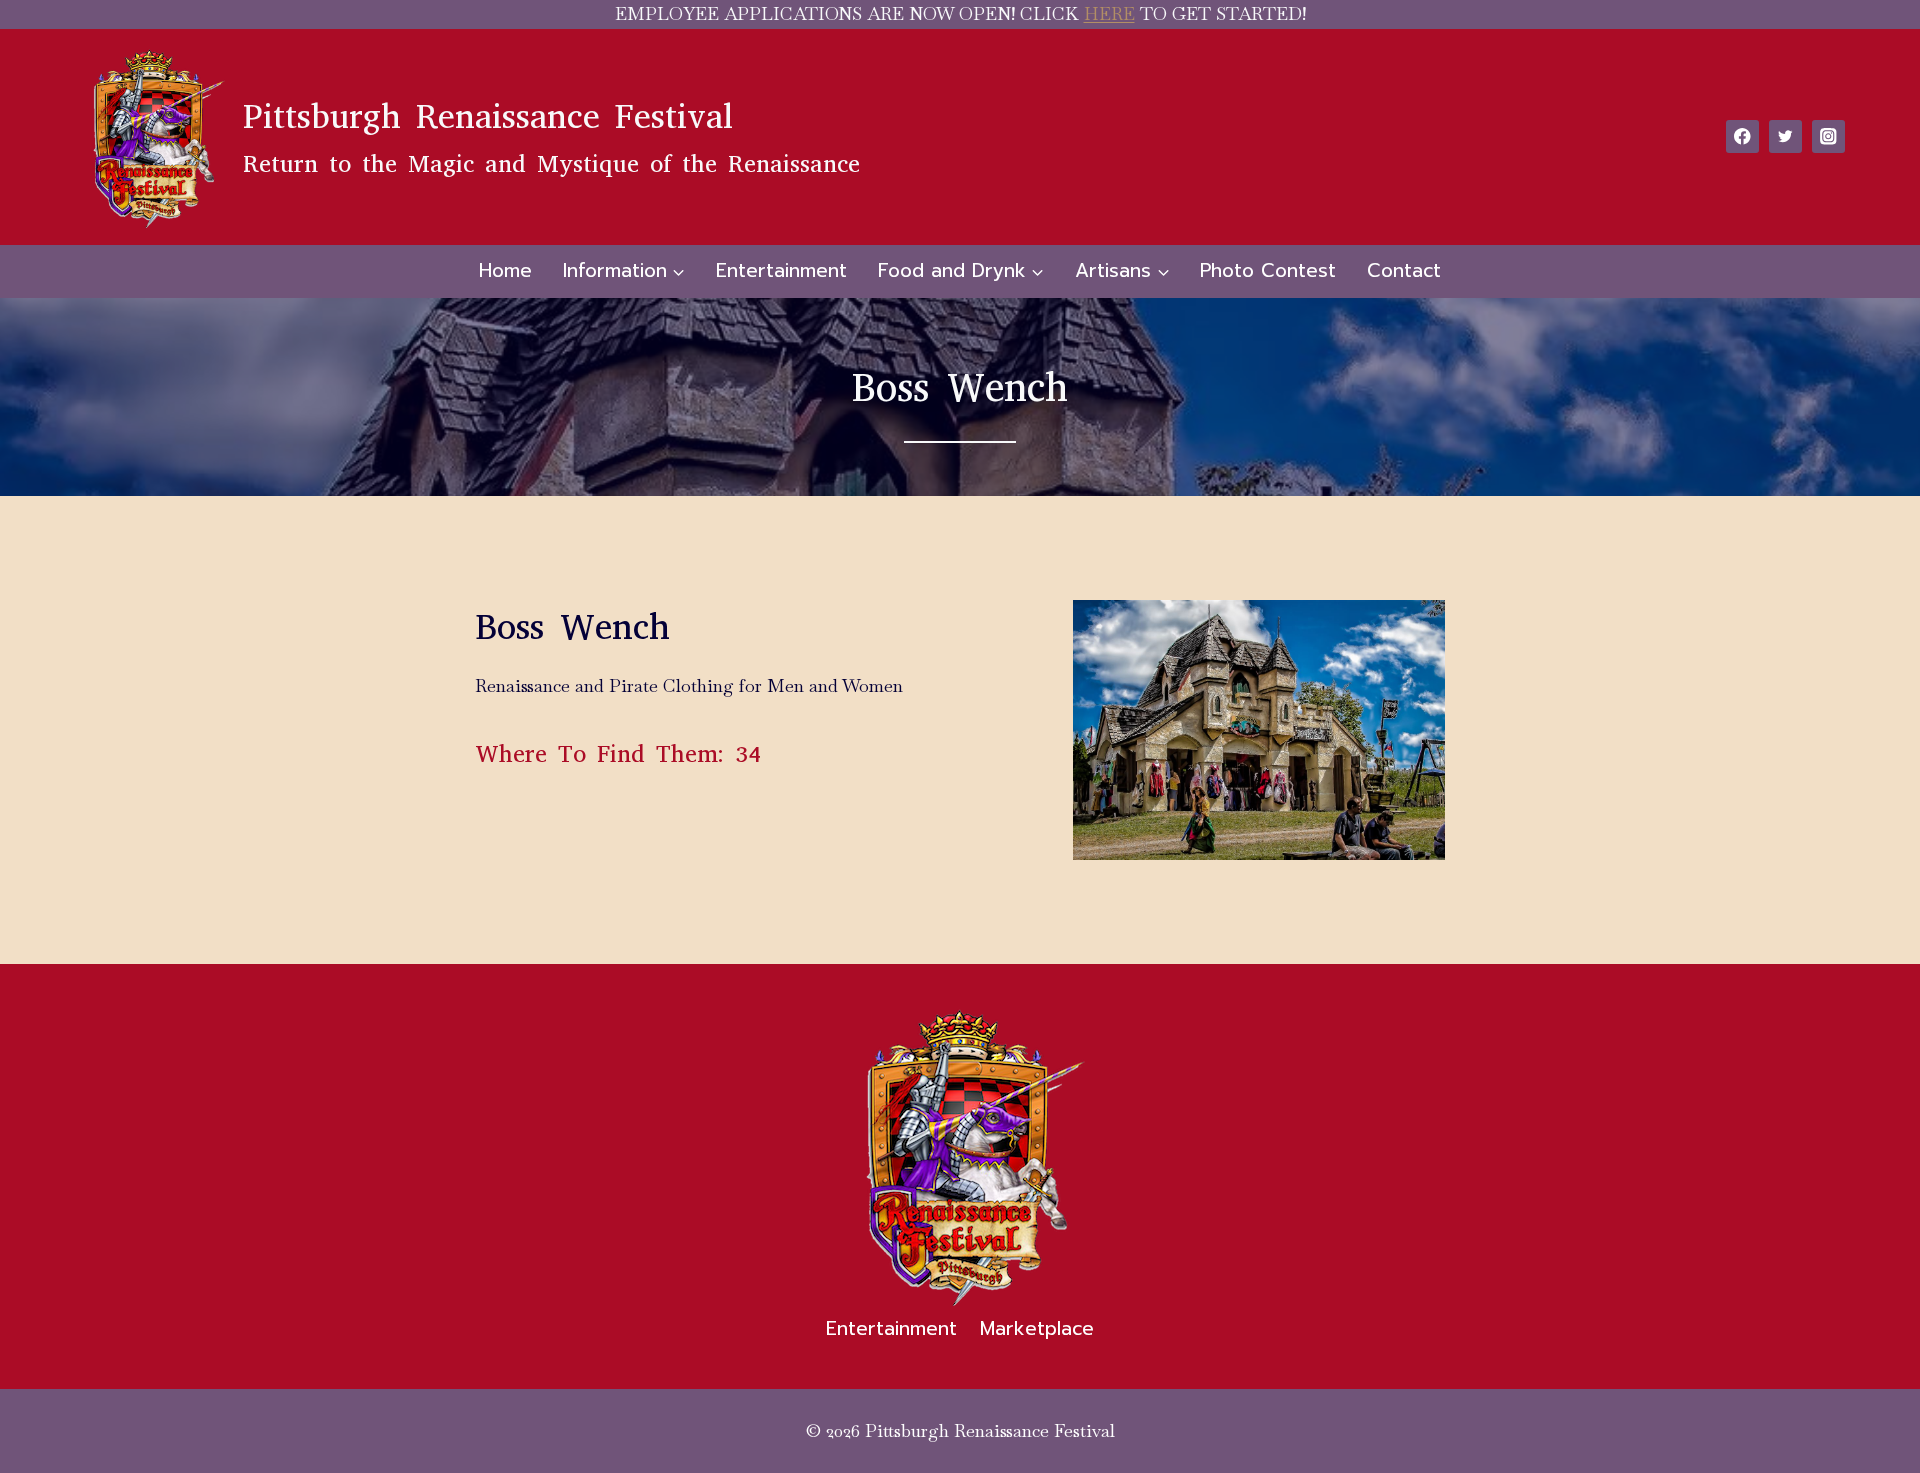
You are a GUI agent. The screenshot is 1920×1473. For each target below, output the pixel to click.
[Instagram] (1828, 136)
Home (505, 270)
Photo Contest (1268, 270)
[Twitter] (1785, 136)
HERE (1109, 13)
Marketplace (1037, 1328)
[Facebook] (1742, 136)
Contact (1404, 270)
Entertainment (781, 270)
